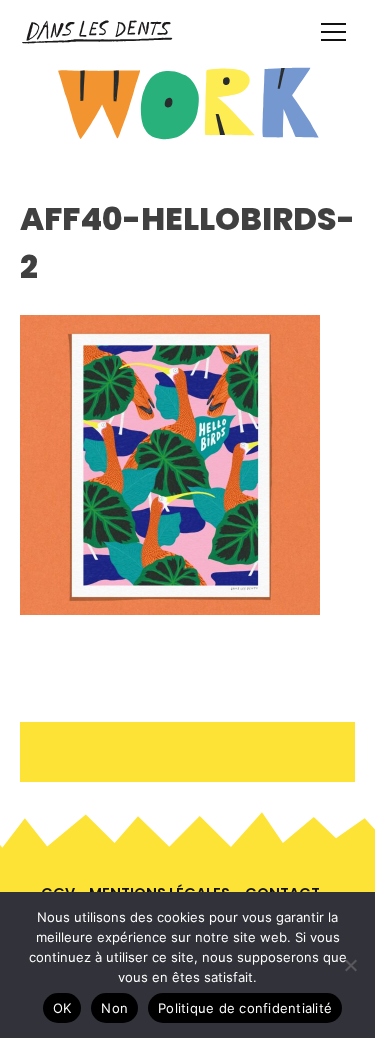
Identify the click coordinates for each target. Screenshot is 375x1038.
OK (62, 1008)
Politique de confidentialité (245, 1008)
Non (114, 1008)
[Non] (350, 965)
